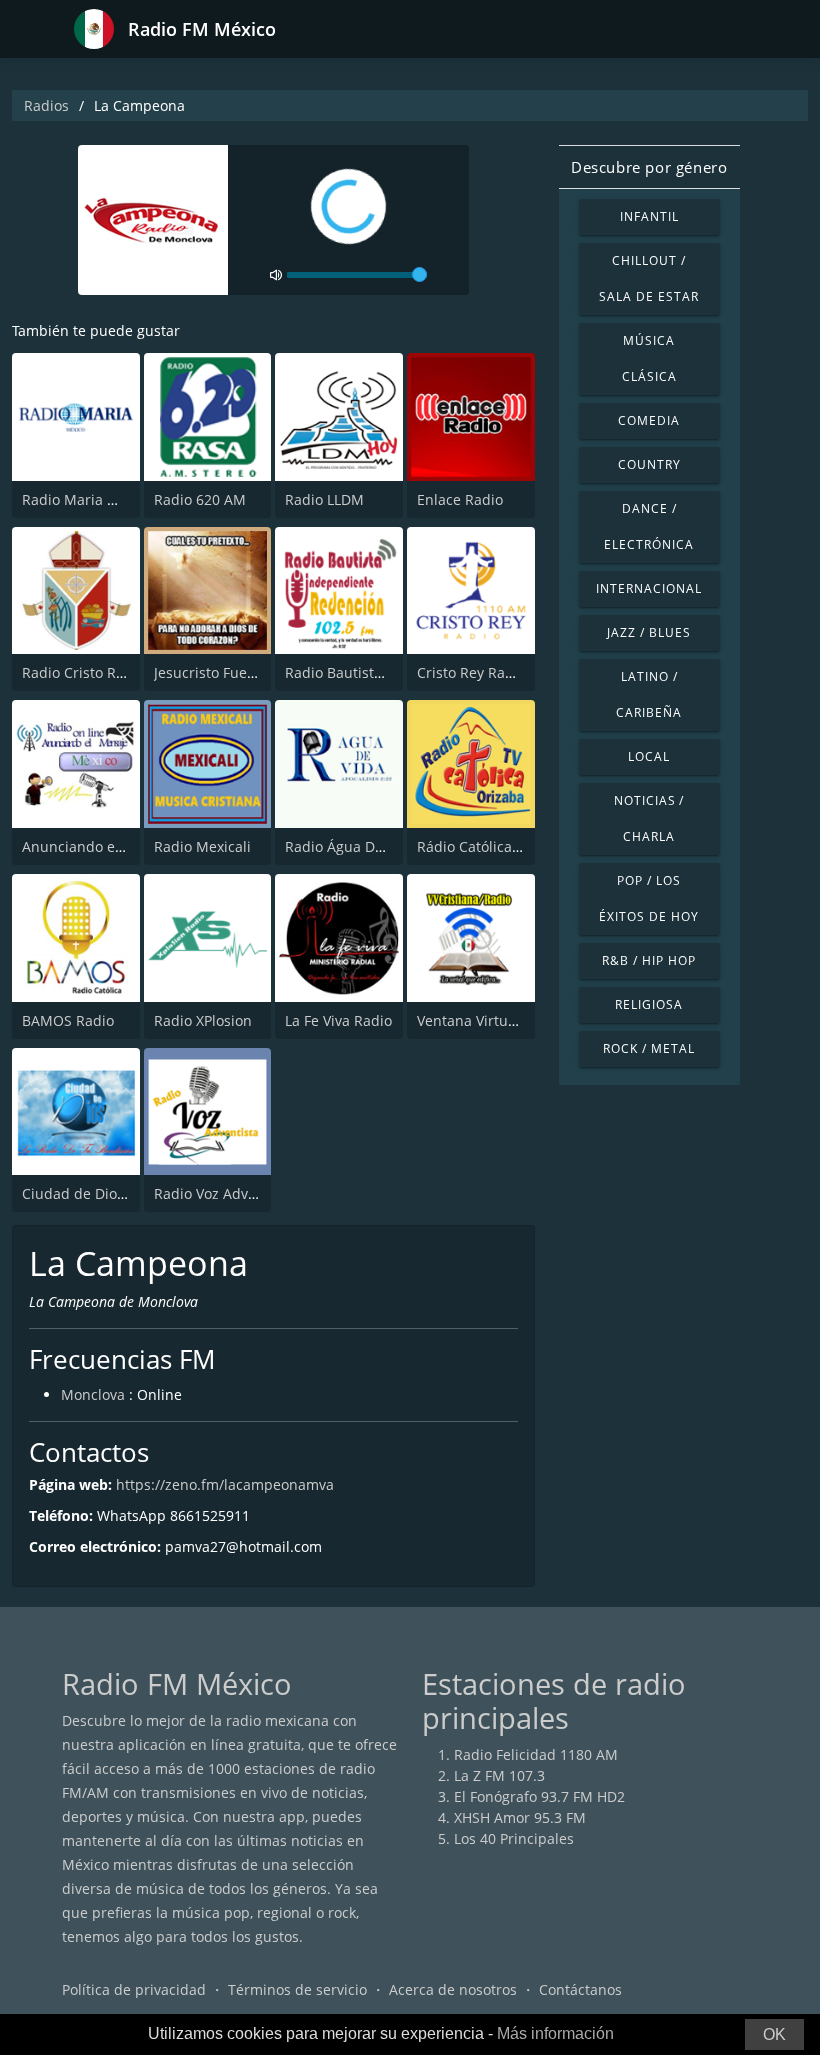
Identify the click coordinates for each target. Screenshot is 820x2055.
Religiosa (649, 1004)
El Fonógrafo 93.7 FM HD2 (539, 1796)
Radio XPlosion (203, 1020)
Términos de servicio (297, 1989)
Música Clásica (649, 358)
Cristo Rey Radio (471, 672)
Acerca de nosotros (453, 1989)
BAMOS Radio (68, 1020)
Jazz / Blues (649, 632)
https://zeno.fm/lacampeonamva (225, 1484)
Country (649, 464)
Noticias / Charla (649, 818)
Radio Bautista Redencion (371, 672)
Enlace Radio (460, 499)
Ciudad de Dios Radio (94, 1193)
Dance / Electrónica (649, 526)
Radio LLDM (324, 499)
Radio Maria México (88, 499)
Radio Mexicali (202, 846)
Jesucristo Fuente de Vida (238, 672)
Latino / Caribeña (649, 694)
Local (649, 756)
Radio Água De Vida (350, 846)
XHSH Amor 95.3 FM (520, 1817)
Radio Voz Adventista (224, 1193)
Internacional (648, 588)
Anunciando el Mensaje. (103, 846)
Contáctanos (580, 1989)
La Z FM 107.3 (499, 1775)
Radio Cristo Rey (76, 672)
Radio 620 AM (200, 499)
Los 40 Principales (514, 1838)
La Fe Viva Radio (338, 1020)
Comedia (649, 420)
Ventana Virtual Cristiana (500, 1020)
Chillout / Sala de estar (648, 278)
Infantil (649, 216)
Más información (555, 2033)
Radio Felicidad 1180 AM (536, 1754)
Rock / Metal (649, 1048)
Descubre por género (649, 167)
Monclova (93, 1394)
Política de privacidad (134, 1989)
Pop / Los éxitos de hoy (648, 898)
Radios (46, 105)
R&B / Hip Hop (648, 960)
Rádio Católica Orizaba (493, 846)
